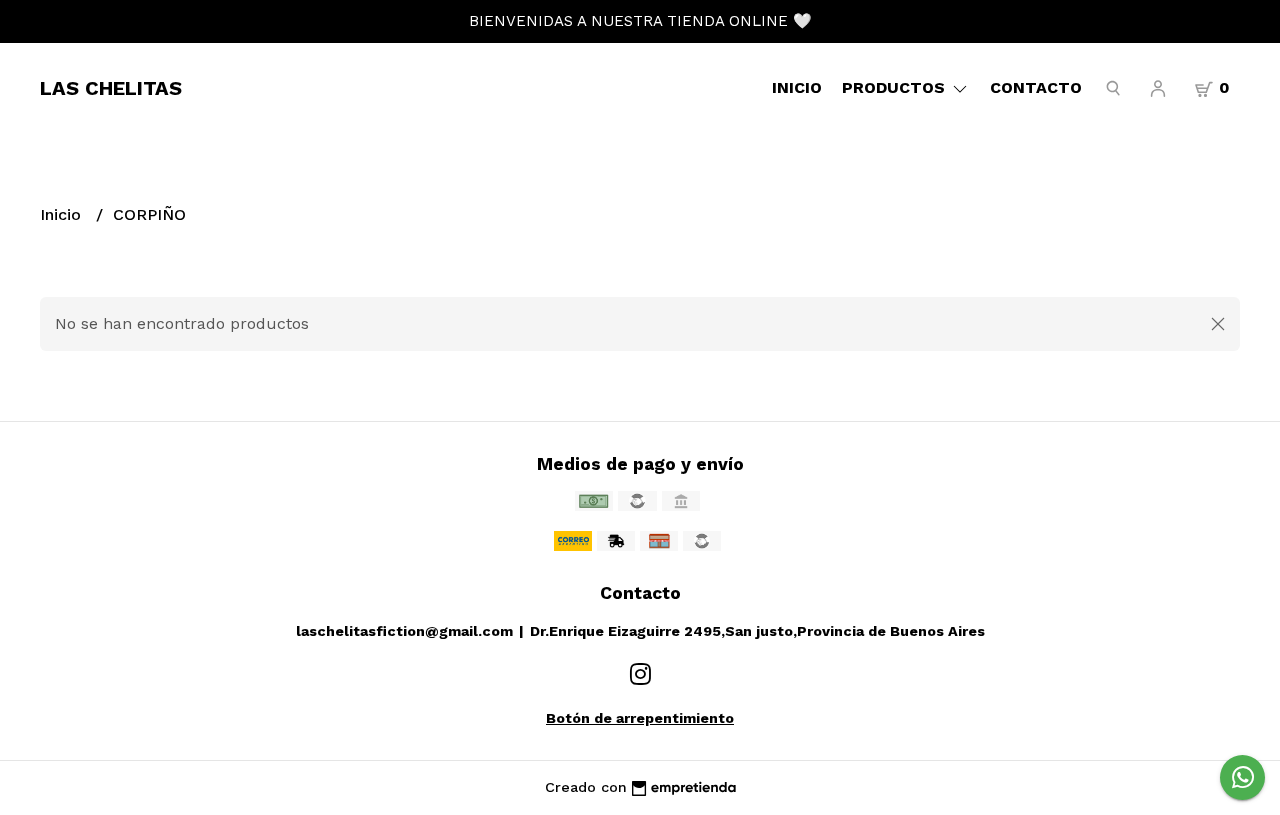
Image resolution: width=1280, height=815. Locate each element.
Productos (896, 87)
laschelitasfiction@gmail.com (404, 631)
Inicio (797, 87)
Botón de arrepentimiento (640, 718)
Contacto (1036, 87)
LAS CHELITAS (111, 88)
